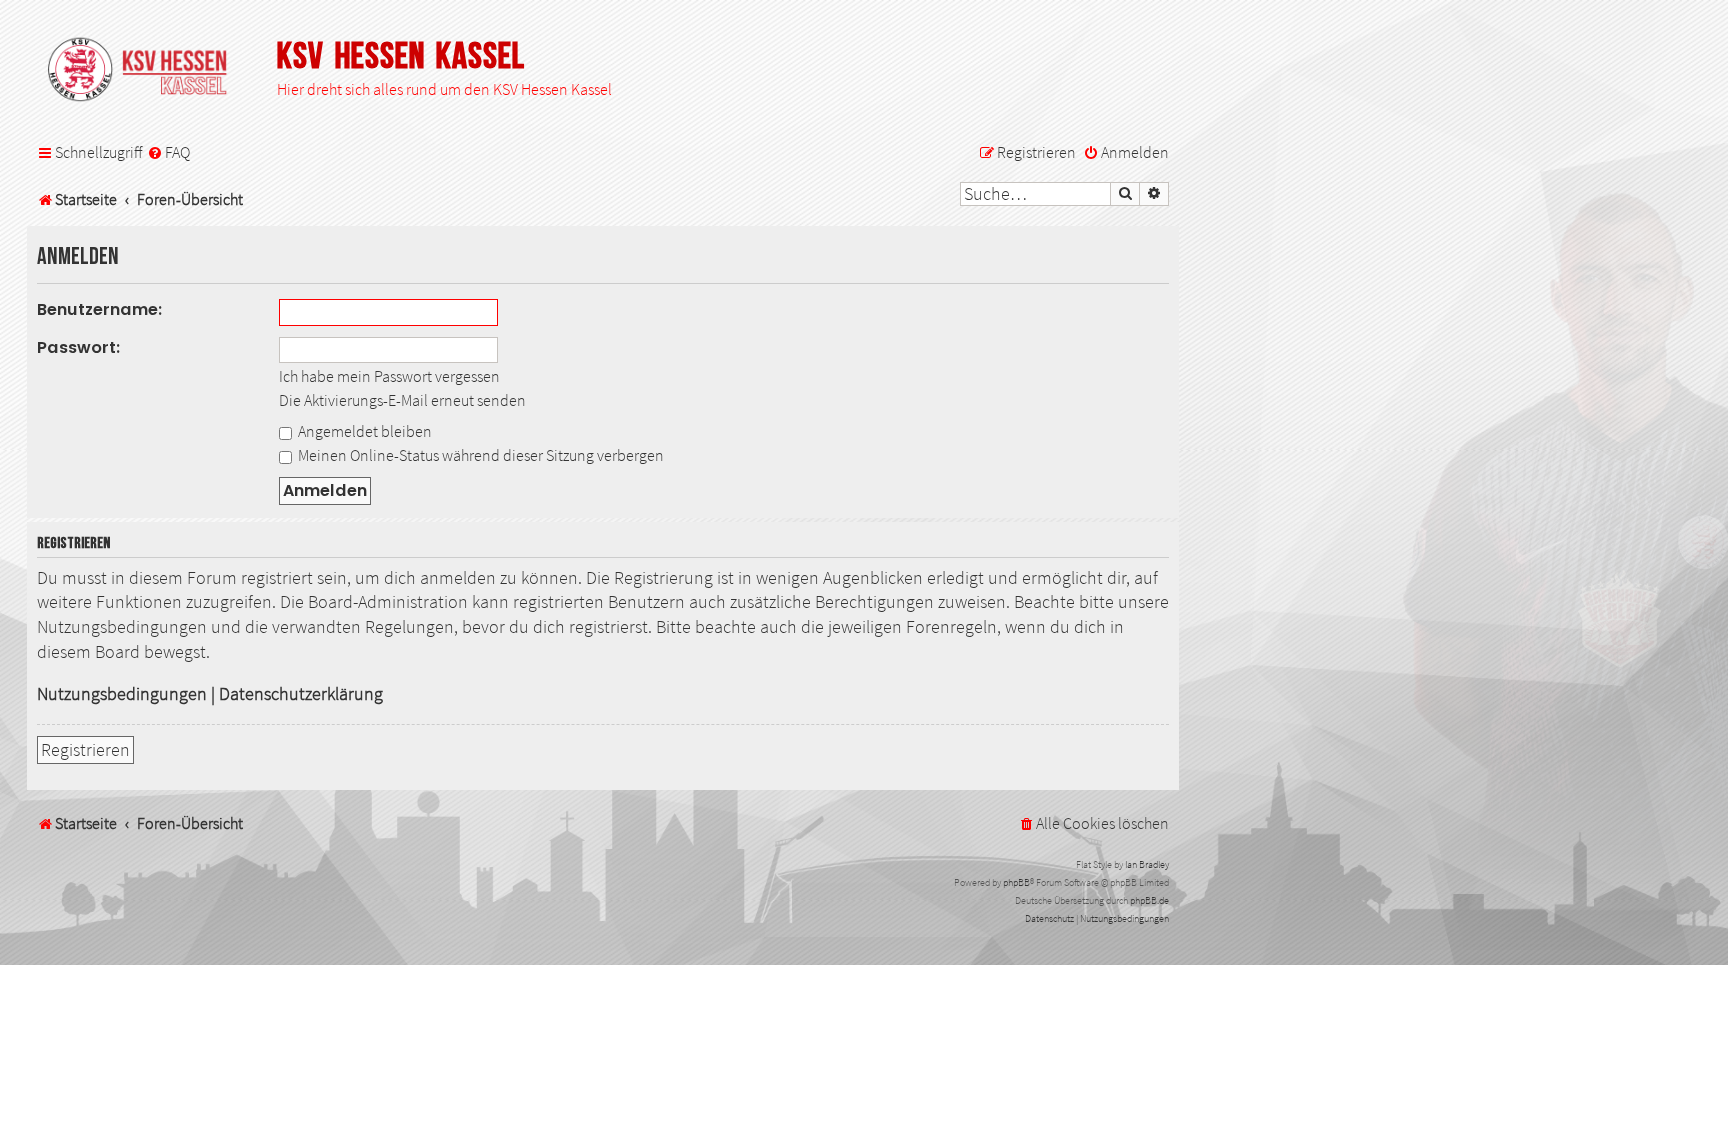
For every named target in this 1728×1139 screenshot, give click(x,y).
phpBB (1016, 882)
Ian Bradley (1147, 864)
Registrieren (85, 750)
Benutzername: (100, 309)
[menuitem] (168, 153)
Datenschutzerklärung (301, 694)
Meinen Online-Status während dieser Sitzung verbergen (479, 455)
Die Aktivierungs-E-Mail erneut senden (402, 400)
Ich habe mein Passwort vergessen (389, 376)
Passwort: (79, 347)
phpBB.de (1149, 900)
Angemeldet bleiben (363, 431)
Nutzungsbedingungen (122, 694)
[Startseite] (147, 71)
